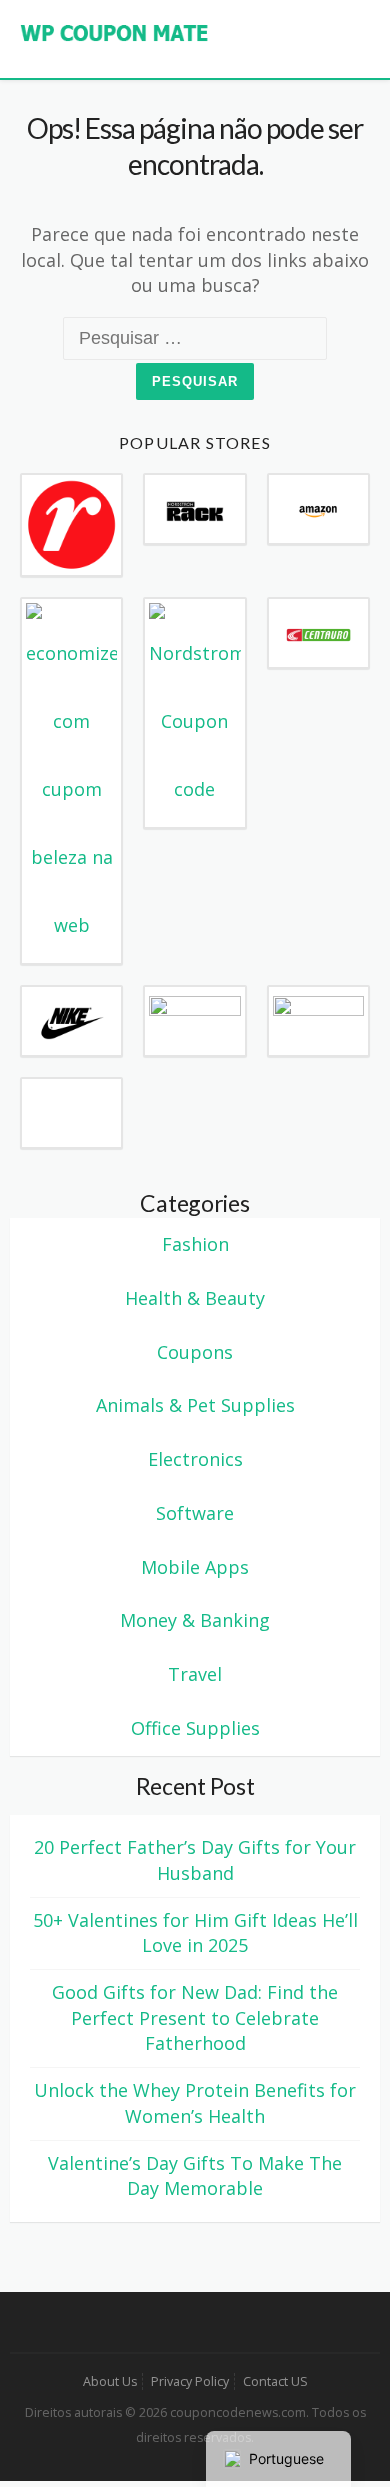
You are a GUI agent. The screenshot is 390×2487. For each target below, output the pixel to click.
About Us (110, 2381)
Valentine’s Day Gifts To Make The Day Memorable (195, 2176)
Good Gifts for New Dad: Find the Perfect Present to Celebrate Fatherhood (195, 2017)
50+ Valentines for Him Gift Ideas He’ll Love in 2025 (195, 1933)
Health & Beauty (195, 1298)
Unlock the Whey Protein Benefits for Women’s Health (195, 2103)
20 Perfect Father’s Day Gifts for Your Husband (195, 1860)
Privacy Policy (190, 2381)
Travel (195, 1674)
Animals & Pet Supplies (195, 1405)
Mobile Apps (195, 1567)
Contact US (275, 2381)
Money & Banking (195, 1620)
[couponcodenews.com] (115, 31)
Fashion (195, 1244)
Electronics (195, 1459)
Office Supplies (195, 1728)
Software (195, 1513)
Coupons (195, 1352)
